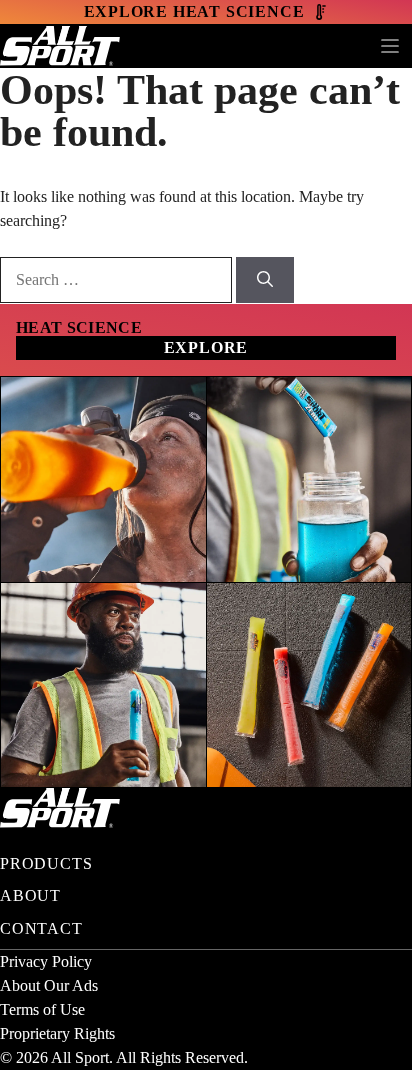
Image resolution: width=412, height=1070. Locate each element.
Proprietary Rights (57, 1033)
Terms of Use (42, 1009)
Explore (206, 347)
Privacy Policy (46, 961)
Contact (41, 928)
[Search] (265, 280)
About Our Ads (49, 985)
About (30, 895)
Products (46, 863)
